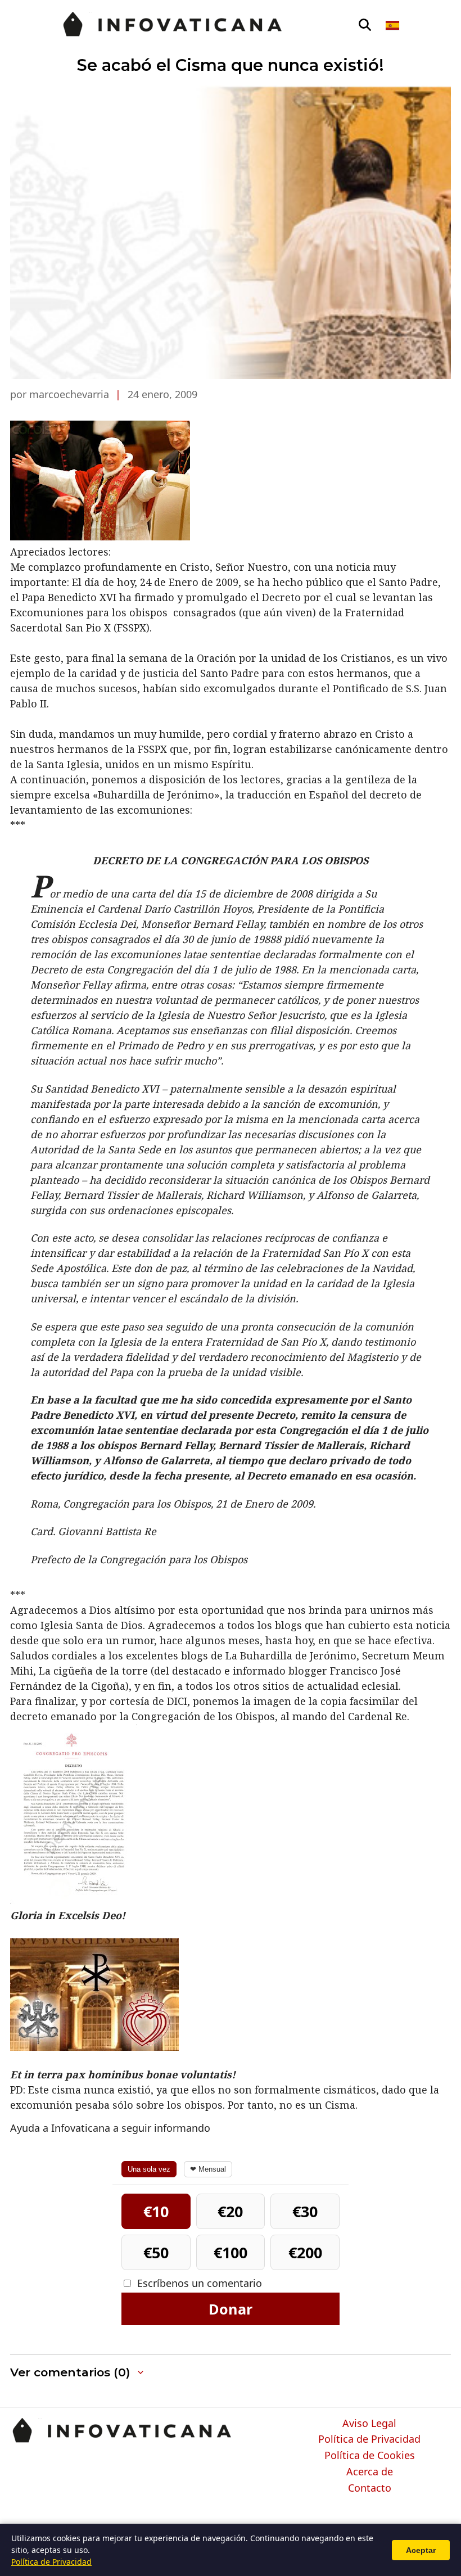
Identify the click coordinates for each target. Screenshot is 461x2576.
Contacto (370, 2488)
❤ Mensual (208, 2169)
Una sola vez (149, 2169)
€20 (230, 2211)
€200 (305, 2252)
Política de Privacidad (369, 2439)
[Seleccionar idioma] (393, 25)
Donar (231, 2309)
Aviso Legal (369, 2424)
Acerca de (370, 2472)
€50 (156, 2252)
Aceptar (421, 2550)
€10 (156, 2211)
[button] (78, 2373)
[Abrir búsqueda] (365, 25)
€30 (305, 2211)
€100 (231, 2252)
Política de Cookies (370, 2456)
